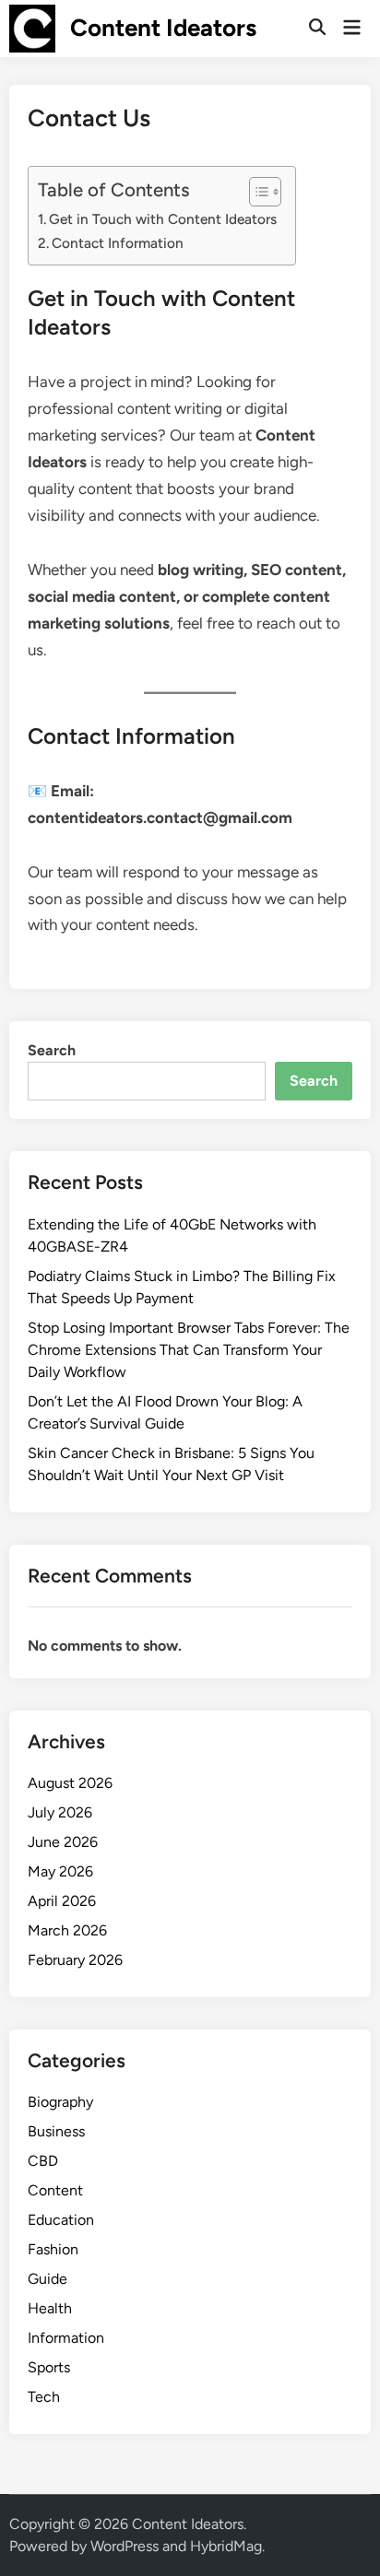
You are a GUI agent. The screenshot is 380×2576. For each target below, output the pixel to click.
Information (66, 2338)
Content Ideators (163, 28)
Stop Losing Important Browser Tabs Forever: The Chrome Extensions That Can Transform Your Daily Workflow (189, 1350)
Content (55, 2190)
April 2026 (62, 1901)
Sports (49, 2367)
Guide (47, 2279)
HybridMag (226, 2546)
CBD (43, 2161)
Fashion (53, 2249)
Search (52, 1050)
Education (61, 2220)
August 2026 (70, 1783)
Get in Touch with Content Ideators (163, 219)
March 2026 (67, 1930)
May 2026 (60, 1871)
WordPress (125, 2546)
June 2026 (63, 1842)
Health (50, 2308)
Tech (44, 2397)
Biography (60, 2102)
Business (56, 2131)
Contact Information (118, 243)
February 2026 (75, 1960)
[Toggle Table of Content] (256, 192)
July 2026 (60, 1812)
